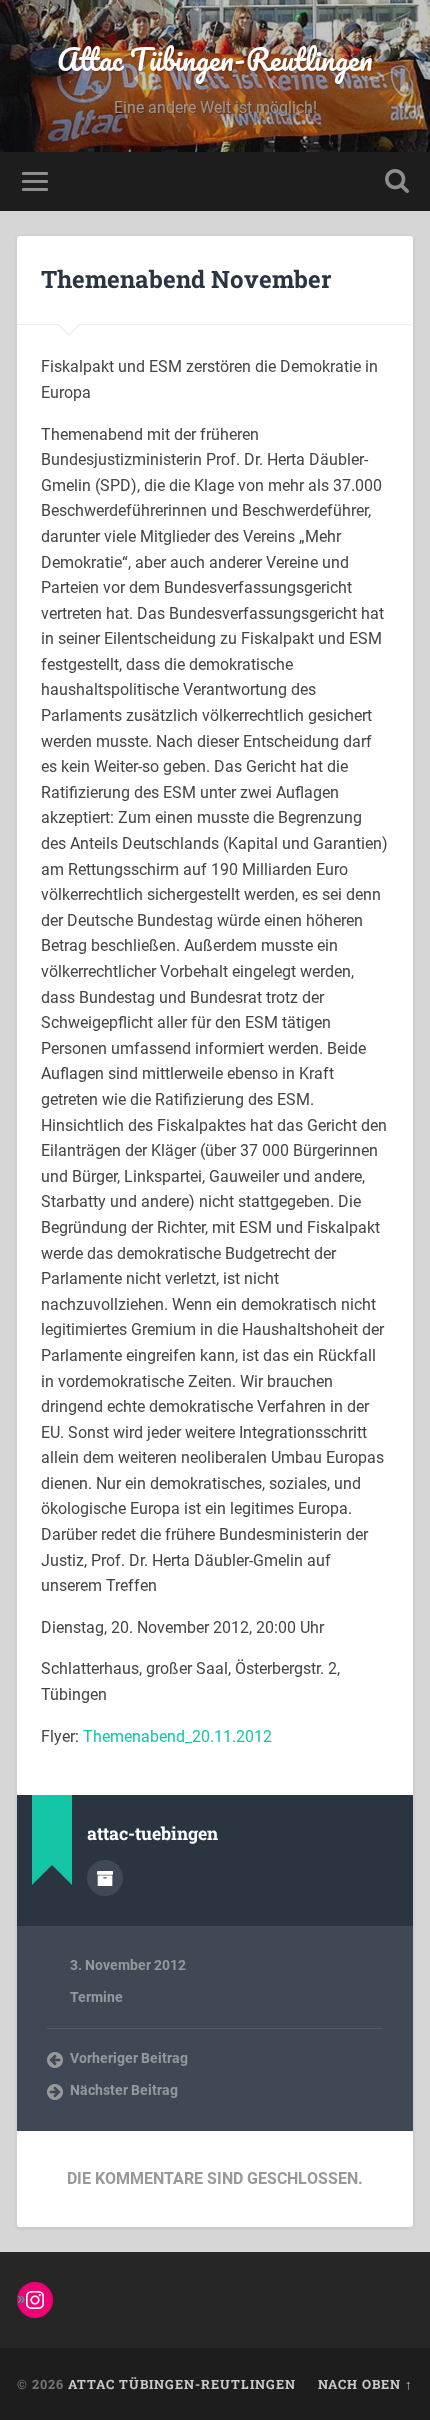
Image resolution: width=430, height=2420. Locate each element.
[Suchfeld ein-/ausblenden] (397, 181)
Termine (96, 1997)
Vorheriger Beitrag (129, 2058)
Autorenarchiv (105, 1878)
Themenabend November (186, 279)
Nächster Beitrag (124, 2090)
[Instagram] (35, 2300)
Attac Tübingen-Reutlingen (215, 59)
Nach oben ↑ (365, 2384)
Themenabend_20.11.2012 (177, 1736)
